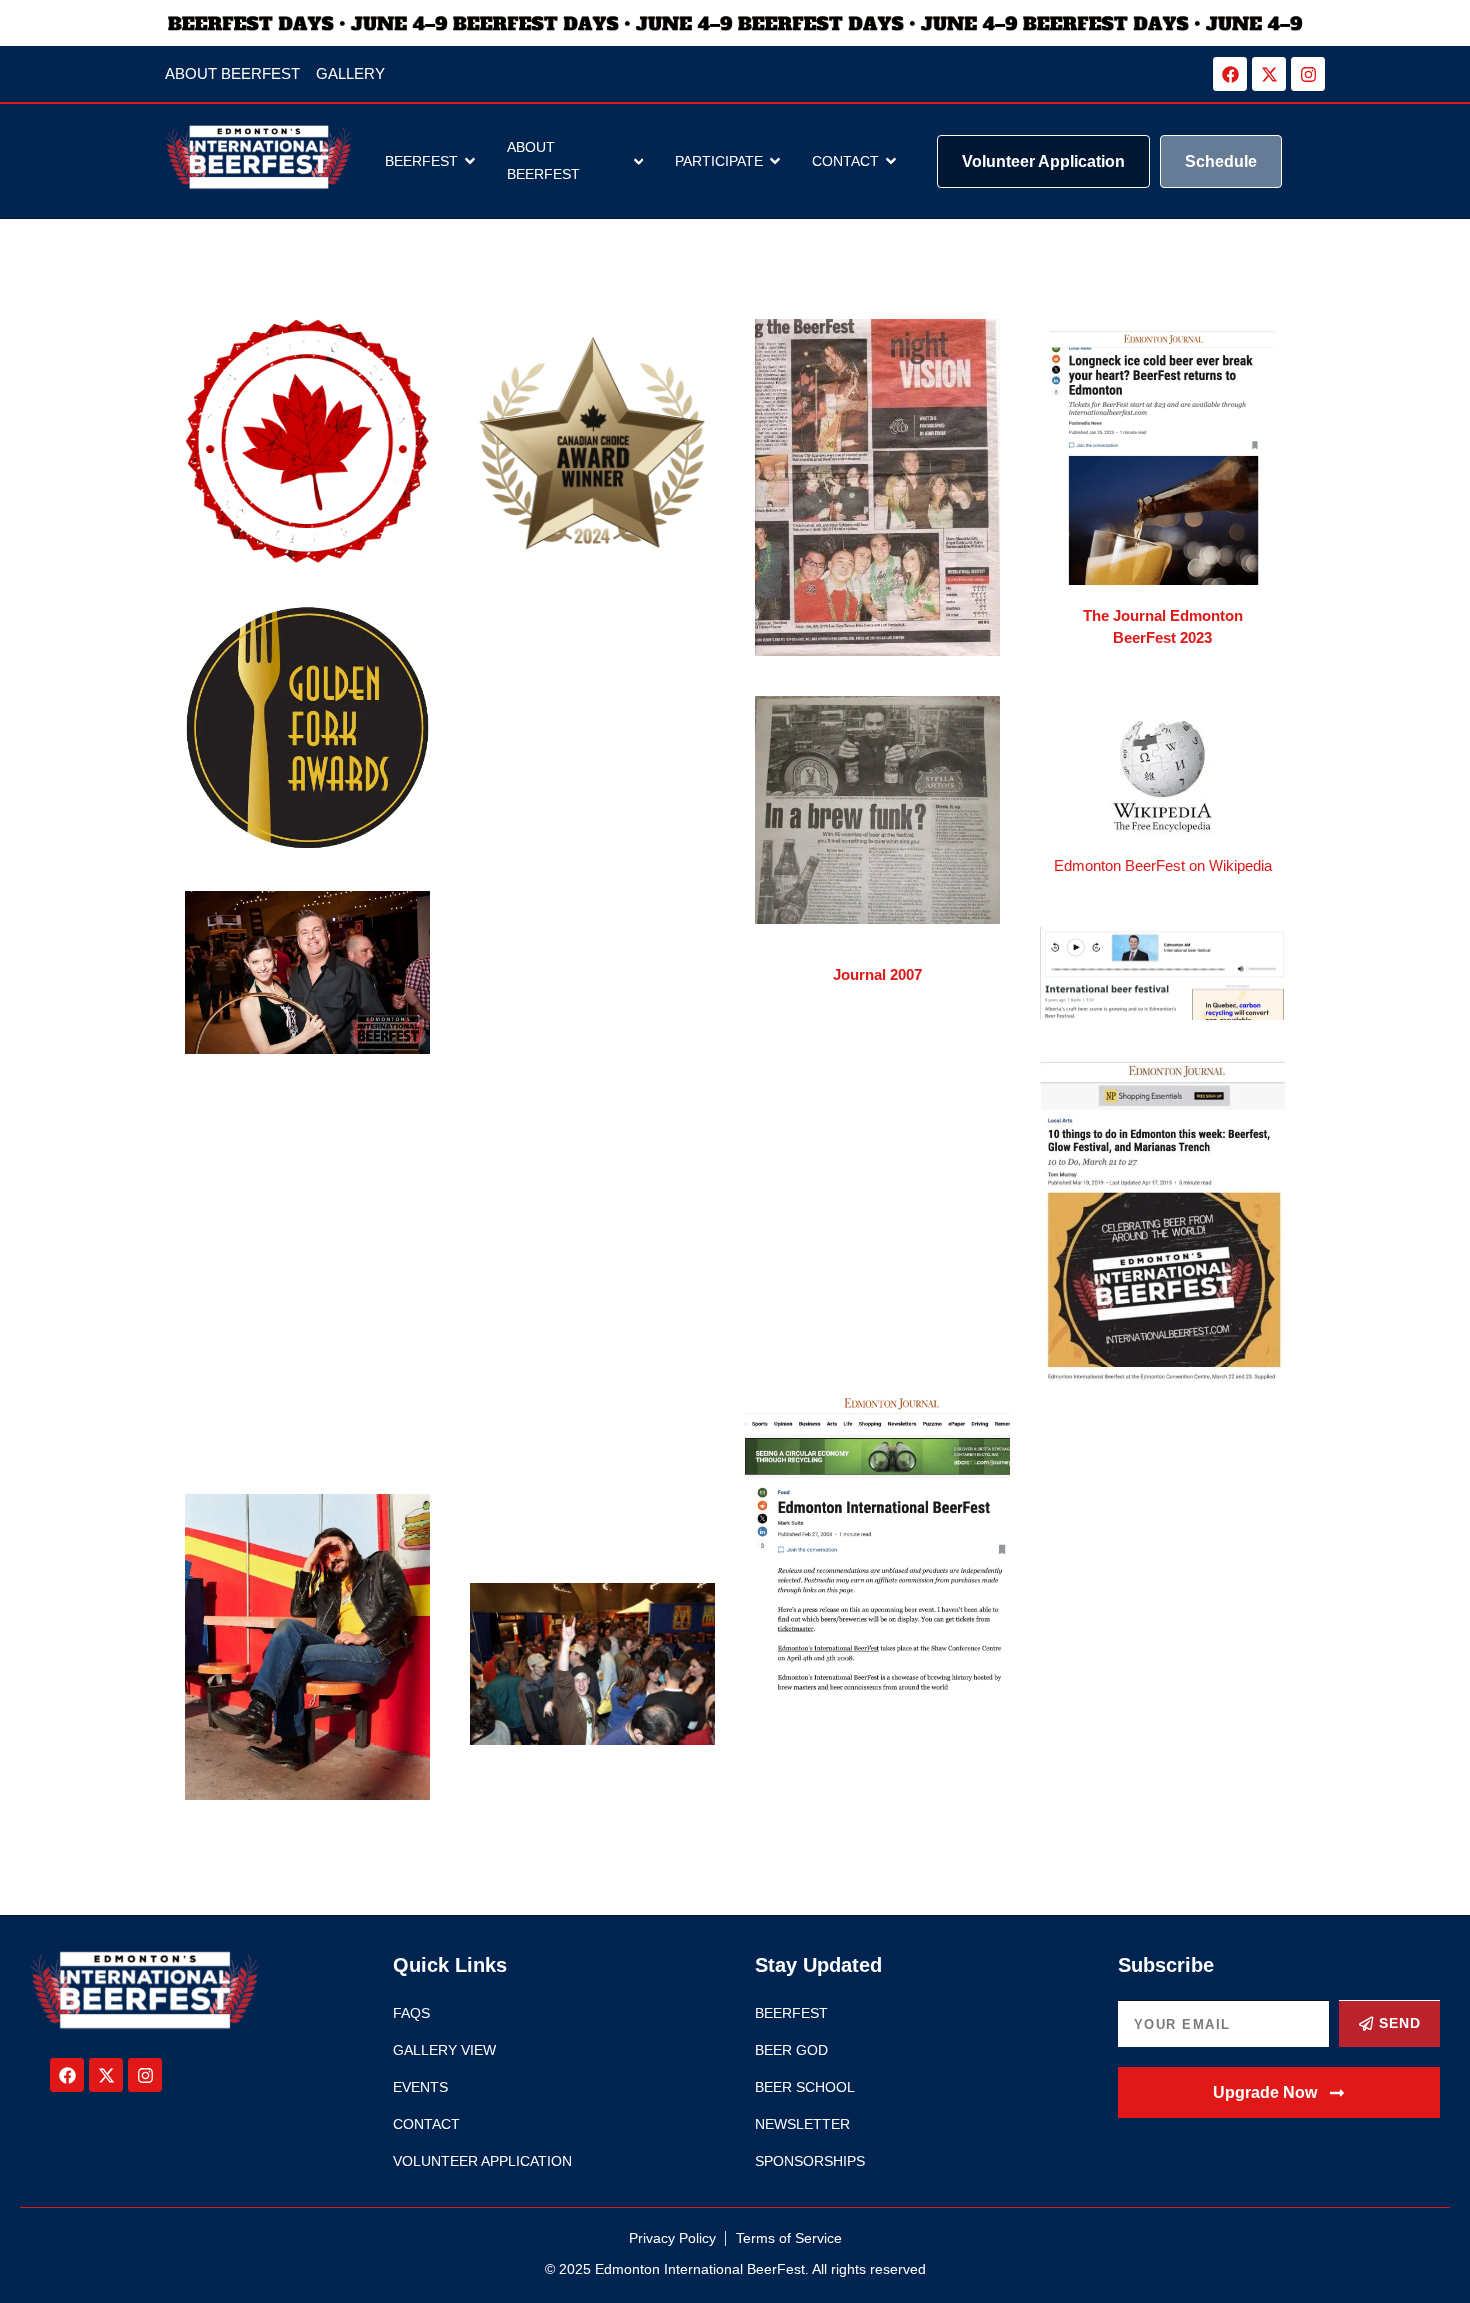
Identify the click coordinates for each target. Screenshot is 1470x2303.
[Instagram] (1308, 74)
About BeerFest (543, 160)
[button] (1279, 2092)
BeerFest (421, 161)
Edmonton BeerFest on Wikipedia (1163, 865)
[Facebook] (1230, 74)
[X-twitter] (1269, 74)
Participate (719, 161)
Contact (845, 161)
